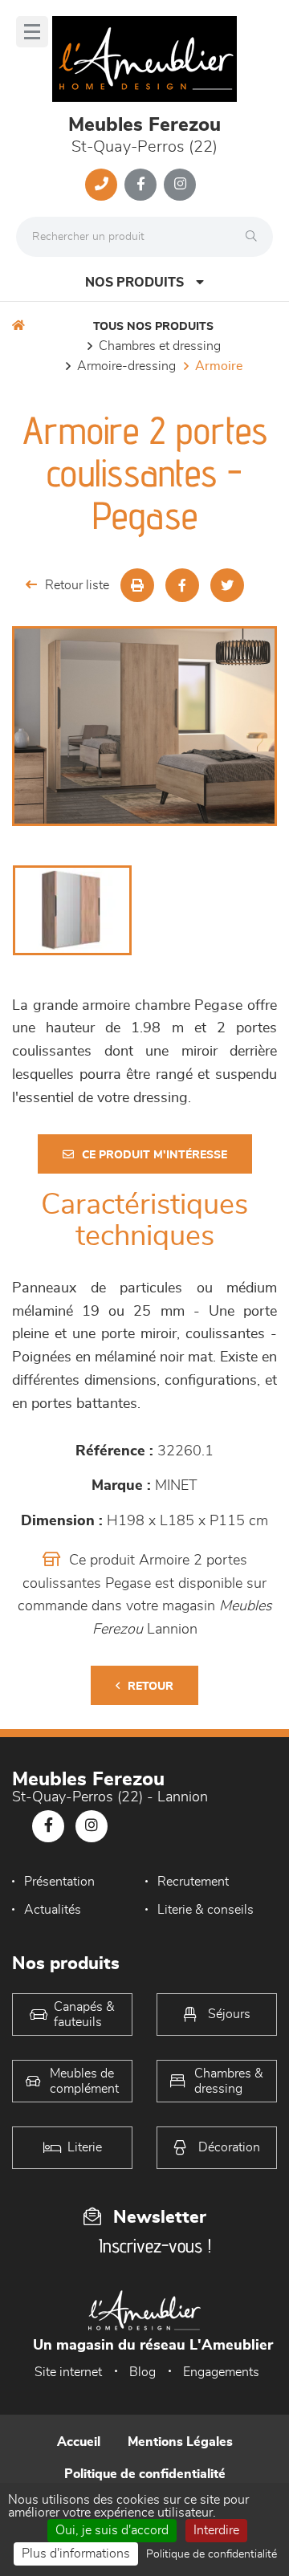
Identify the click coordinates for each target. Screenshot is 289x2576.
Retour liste (77, 585)
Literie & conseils (206, 1910)
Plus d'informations (76, 2554)
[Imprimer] (137, 585)
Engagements (221, 2372)
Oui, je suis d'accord (112, 2530)
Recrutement (193, 1882)
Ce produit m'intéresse (155, 1155)
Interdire (216, 2530)
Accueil (79, 2442)
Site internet (68, 2372)
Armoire (219, 366)
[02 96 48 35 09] (101, 185)
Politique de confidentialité (145, 2474)
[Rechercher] (255, 237)
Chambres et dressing (160, 346)
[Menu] (32, 32)
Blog (142, 2372)
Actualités (53, 1910)
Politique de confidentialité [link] (212, 2554)
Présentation (59, 1882)
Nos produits (134, 283)
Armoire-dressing (126, 366)
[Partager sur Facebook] (182, 585)
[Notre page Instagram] (180, 185)
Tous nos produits (153, 327)
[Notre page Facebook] (140, 185)
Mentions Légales (180, 2442)
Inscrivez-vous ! (155, 2246)
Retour (151, 1687)
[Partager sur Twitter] (227, 585)
